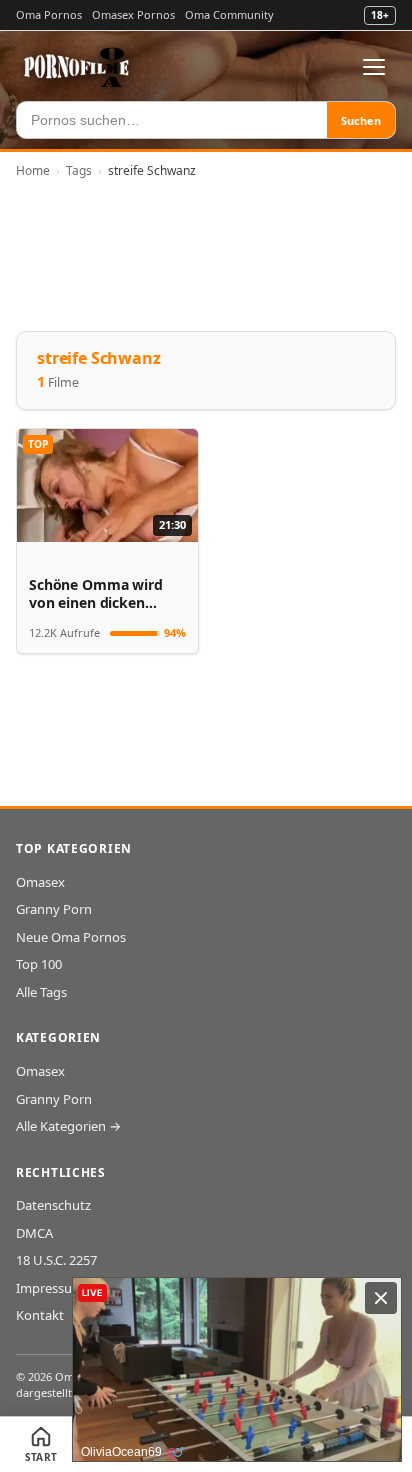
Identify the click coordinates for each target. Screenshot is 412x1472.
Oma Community (229, 14)
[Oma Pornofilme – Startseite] (77, 67)
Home (33, 170)
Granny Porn (54, 909)
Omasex (40, 882)
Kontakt (40, 1315)
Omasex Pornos (133, 14)
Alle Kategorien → (68, 1126)
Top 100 (39, 964)
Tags (79, 170)
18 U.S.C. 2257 (56, 1260)
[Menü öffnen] (374, 67)
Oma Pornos (49, 14)
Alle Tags (41, 992)
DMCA (34, 1233)
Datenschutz (53, 1205)
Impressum (50, 1288)
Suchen (361, 120)
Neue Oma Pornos (71, 937)
